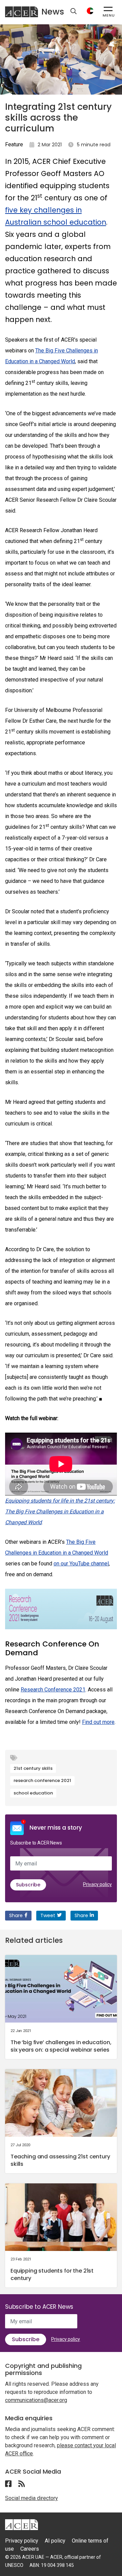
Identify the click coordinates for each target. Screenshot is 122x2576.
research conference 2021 (42, 1780)
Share (16, 1915)
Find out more (98, 1722)
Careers (30, 2549)
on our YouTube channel (81, 1564)
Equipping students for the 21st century (52, 2274)
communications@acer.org (36, 2400)
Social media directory (32, 2498)
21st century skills (33, 1768)
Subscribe (28, 1885)
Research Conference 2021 (53, 1690)
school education (33, 1793)
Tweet (48, 1915)
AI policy (55, 2541)
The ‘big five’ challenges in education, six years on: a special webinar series (61, 2046)
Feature (14, 144)
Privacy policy (97, 1884)
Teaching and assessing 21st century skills (60, 2160)
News (53, 12)
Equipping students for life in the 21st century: (60, 1501)
